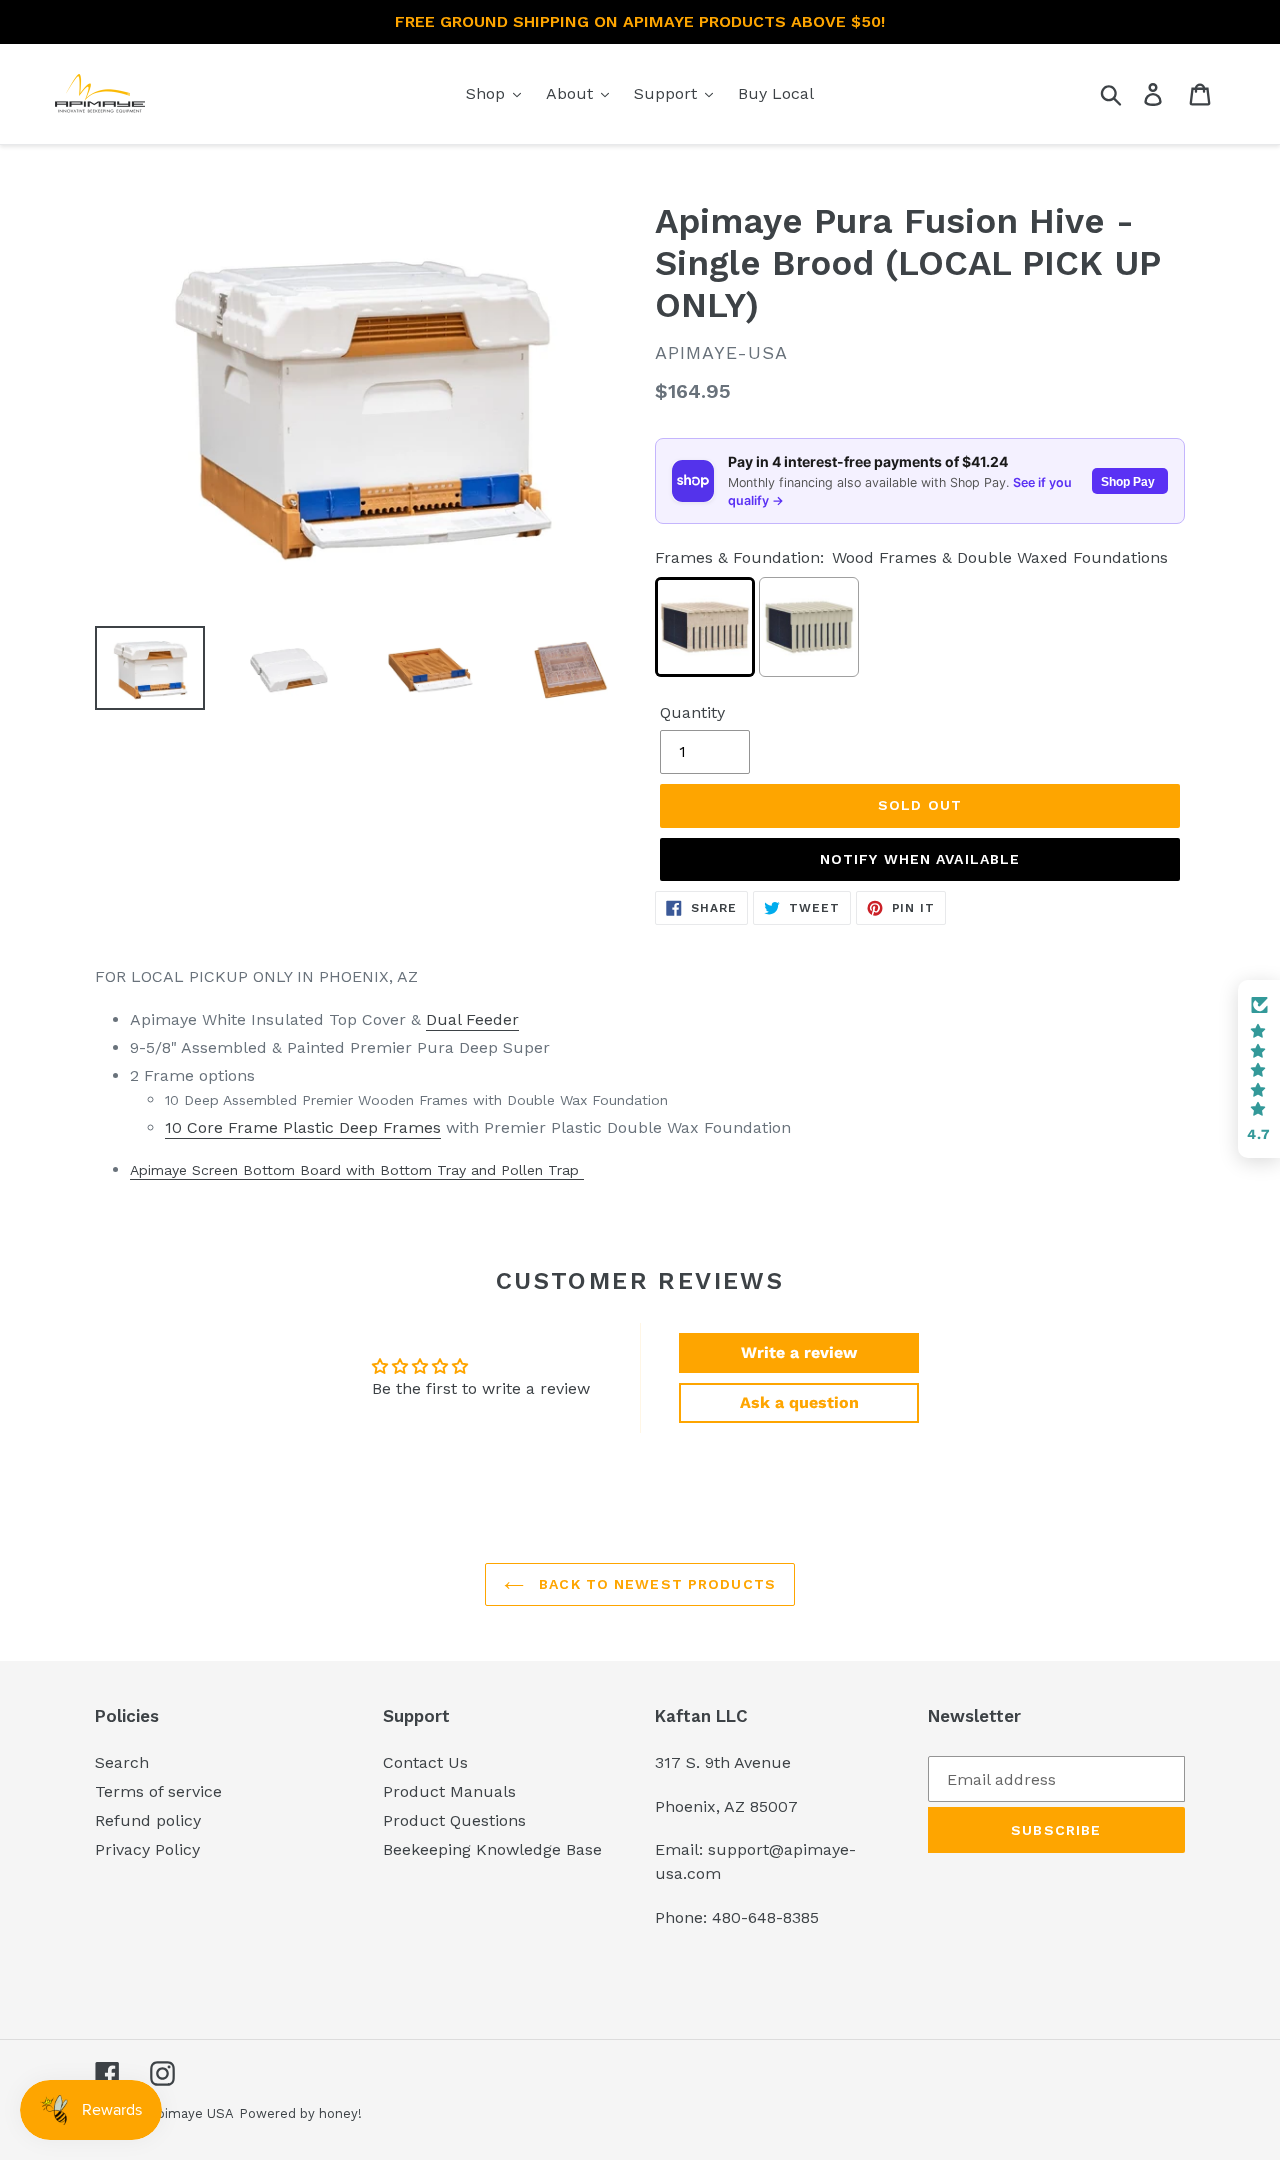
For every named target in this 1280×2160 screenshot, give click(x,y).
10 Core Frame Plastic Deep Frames (303, 1127)
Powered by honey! (300, 2113)
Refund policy (148, 1820)
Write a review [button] (799, 1352)
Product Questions (454, 1820)
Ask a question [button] (799, 1402)
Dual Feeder (472, 1019)
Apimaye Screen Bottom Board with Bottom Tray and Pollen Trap (357, 1170)
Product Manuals (449, 1791)
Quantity (692, 712)
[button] (1259, 1069)
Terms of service (158, 1791)
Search (122, 1762)
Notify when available (920, 859)
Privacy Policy (147, 1849)
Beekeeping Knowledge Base (492, 1849)
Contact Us (425, 1762)
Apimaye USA (191, 2113)
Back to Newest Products (655, 1584)
